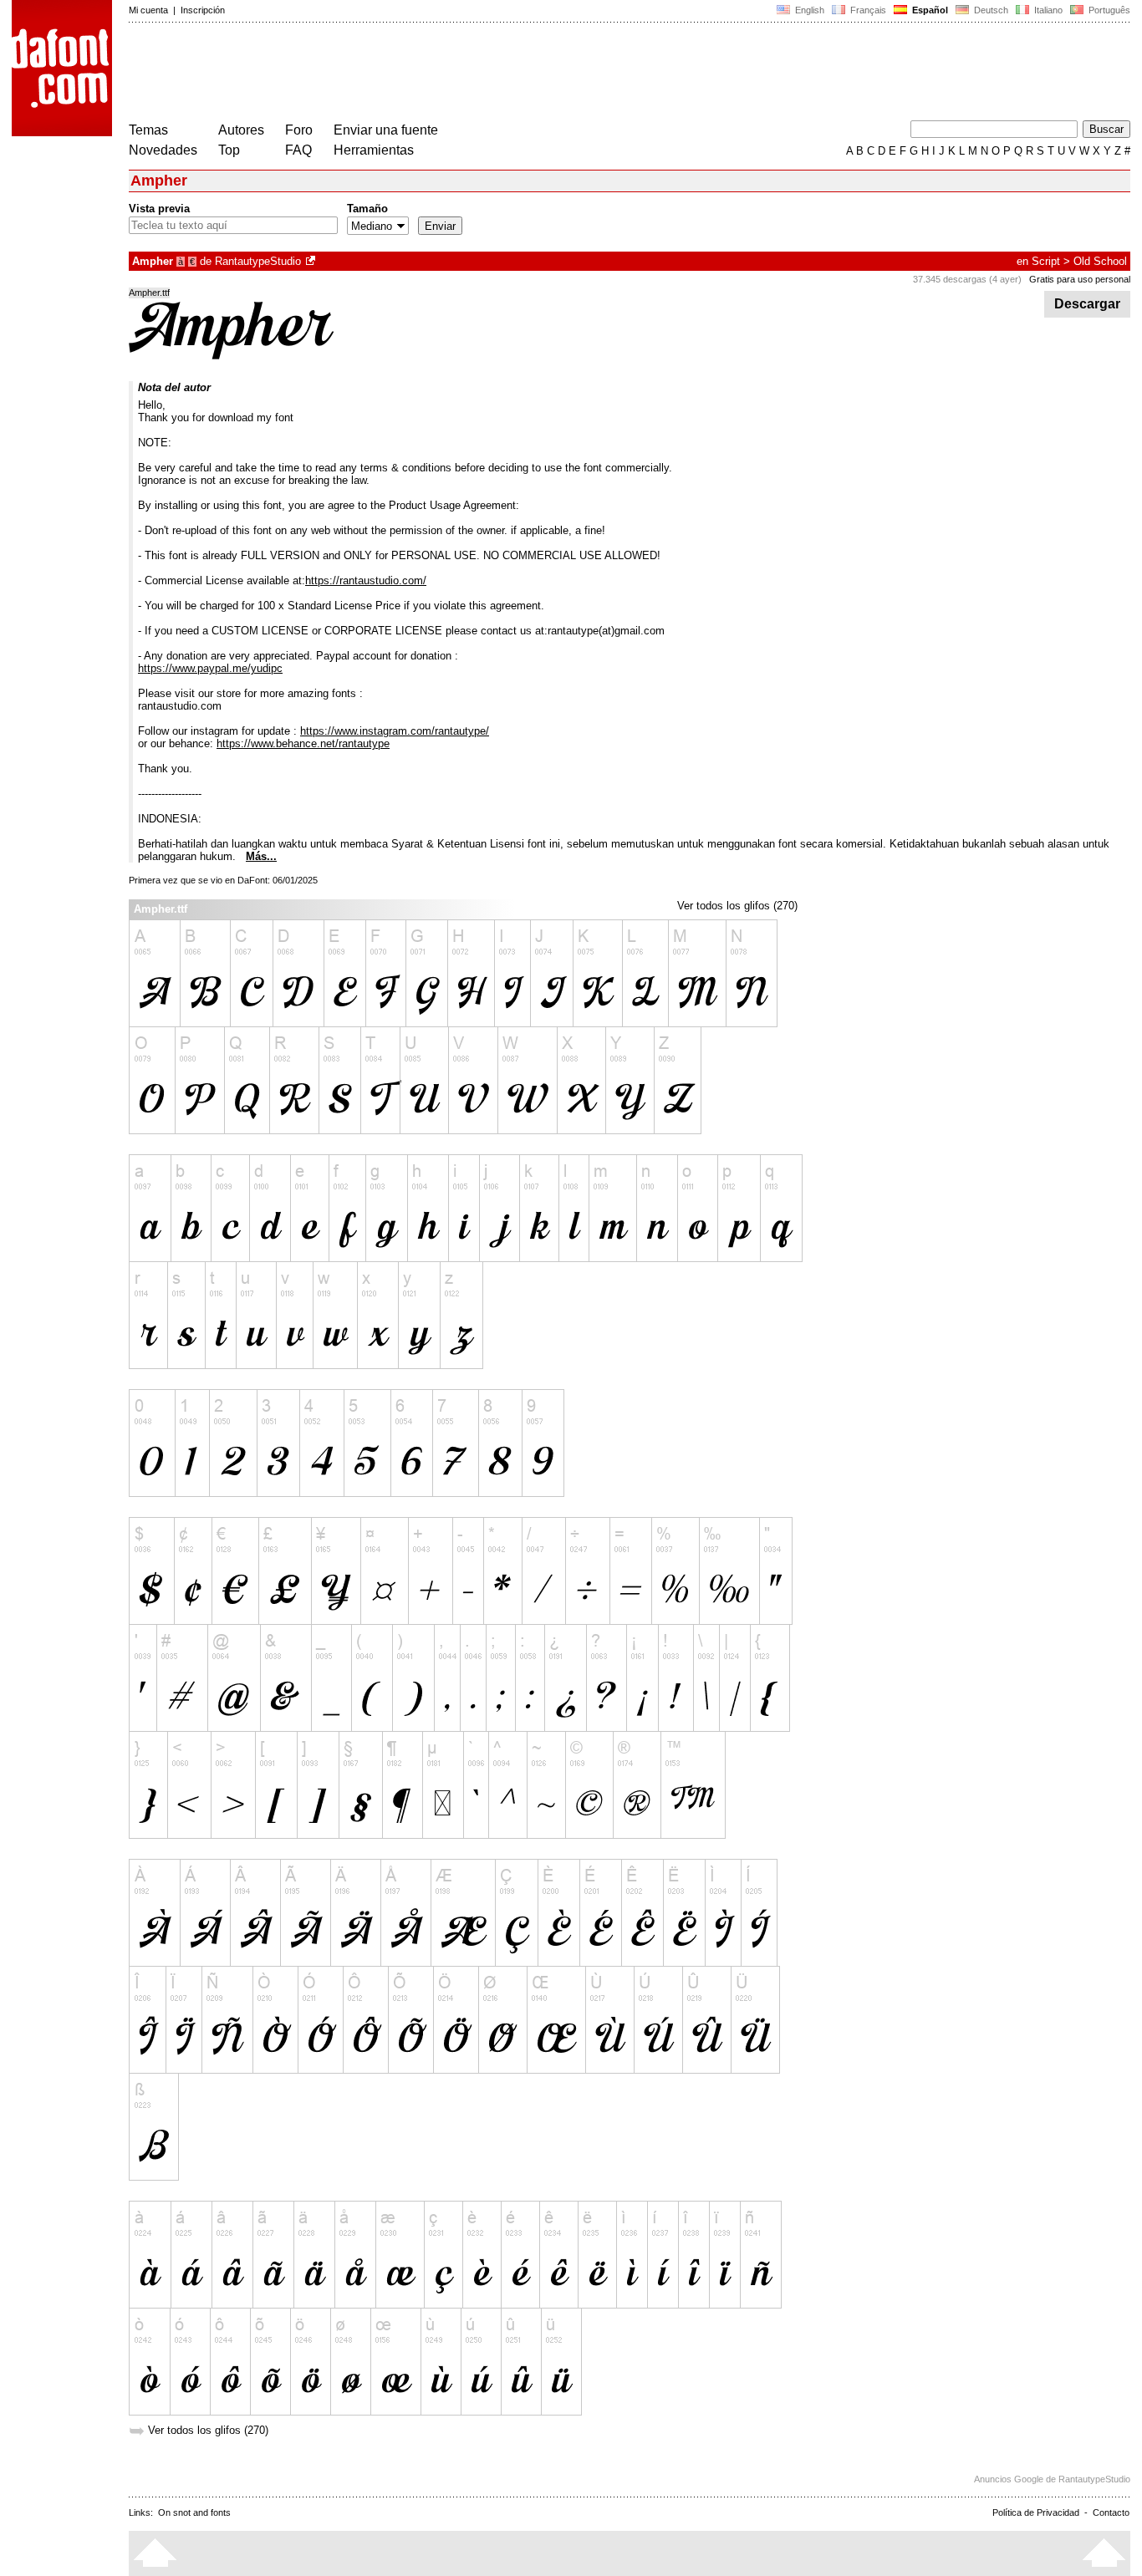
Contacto (1111, 2512)
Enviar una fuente (386, 130)
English (808, 10)
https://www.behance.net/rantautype (303, 743)
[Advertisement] (433, 74)
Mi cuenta (148, 10)
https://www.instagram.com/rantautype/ (395, 731)
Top (229, 150)
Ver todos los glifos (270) (737, 906)
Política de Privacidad (1036, 2512)
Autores (241, 130)
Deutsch (990, 10)
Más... (261, 856)
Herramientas (374, 150)
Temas (148, 130)
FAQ (298, 150)
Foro (299, 130)
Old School (1100, 261)
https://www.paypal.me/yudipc (210, 668)
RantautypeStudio (258, 261)
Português (1107, 10)
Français (867, 10)
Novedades (163, 150)
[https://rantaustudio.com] (312, 261)
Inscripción (203, 10)
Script (1046, 261)
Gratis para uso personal (1080, 279)
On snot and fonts (194, 2512)
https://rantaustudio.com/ (366, 580)
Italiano (1047, 10)
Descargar (1087, 304)
